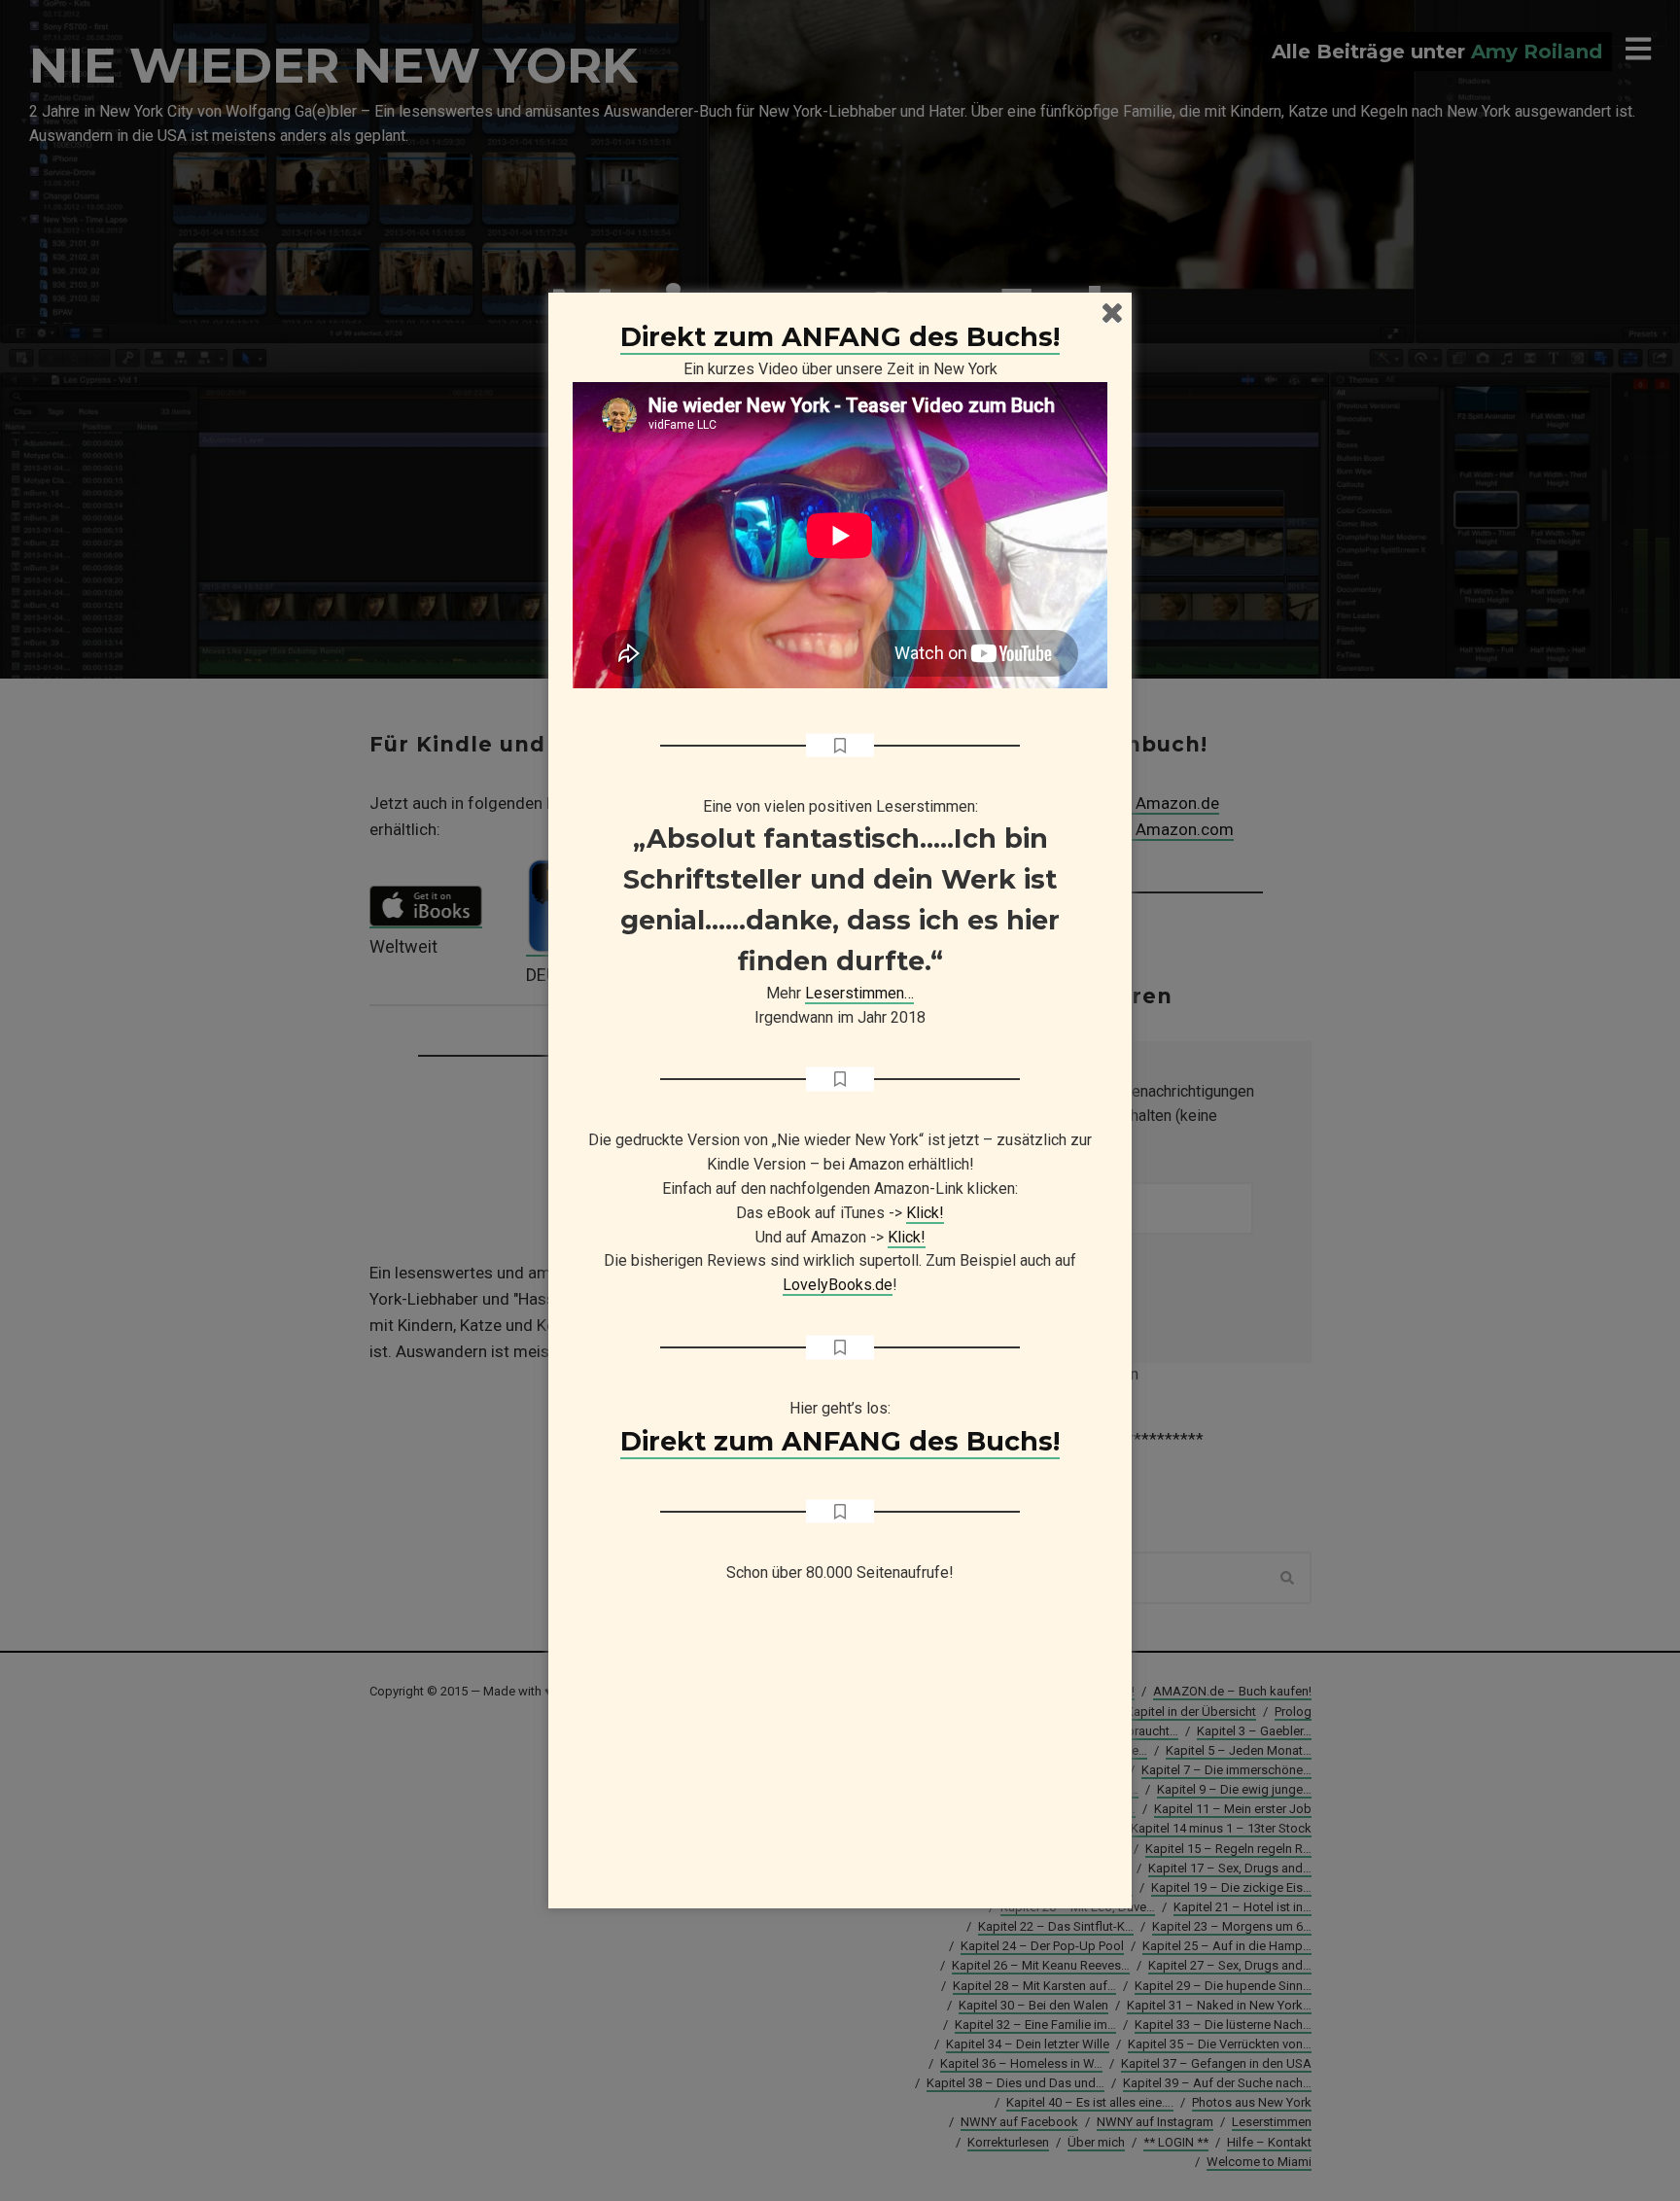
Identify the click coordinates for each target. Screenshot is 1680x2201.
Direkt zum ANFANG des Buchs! (840, 337)
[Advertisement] (840, 1755)
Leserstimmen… (859, 993)
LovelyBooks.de (838, 1285)
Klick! (925, 1213)
